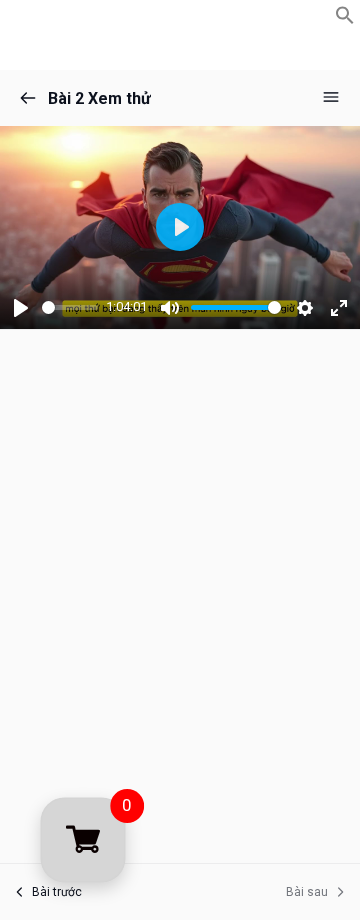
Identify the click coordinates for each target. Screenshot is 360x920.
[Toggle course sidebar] (331, 97)
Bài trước (57, 892)
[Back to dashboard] (28, 98)
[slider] (70, 307)
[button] (345, 19)
